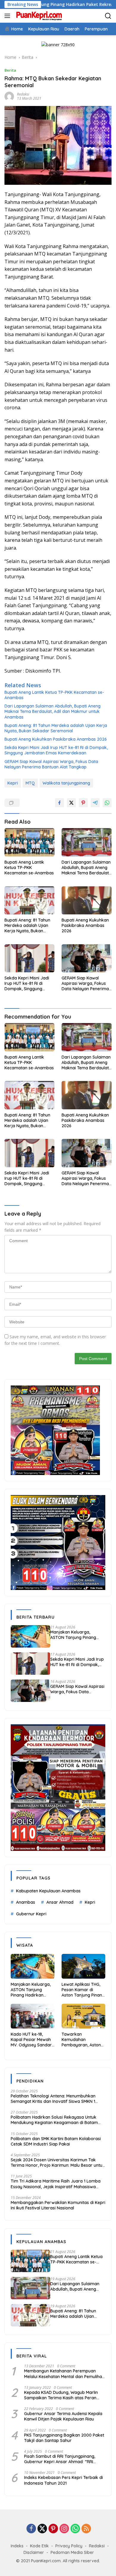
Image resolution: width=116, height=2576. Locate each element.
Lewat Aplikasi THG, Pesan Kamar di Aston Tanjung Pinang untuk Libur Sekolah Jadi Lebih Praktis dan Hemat (83, 1990)
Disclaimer (34, 2552)
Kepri (13, 783)
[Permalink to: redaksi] (9, 96)
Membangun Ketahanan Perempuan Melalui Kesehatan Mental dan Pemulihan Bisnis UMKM (64, 2374)
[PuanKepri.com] (38, 16)
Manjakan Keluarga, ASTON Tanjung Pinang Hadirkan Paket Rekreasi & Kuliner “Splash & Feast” (77, 1635)
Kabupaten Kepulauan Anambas (48, 1891)
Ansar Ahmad (60, 1902)
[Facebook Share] (59, 803)
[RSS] (86, 2529)
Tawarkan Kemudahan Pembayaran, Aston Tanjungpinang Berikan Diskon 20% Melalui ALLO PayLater (83, 2040)
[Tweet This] (71, 803)
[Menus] (8, 16)
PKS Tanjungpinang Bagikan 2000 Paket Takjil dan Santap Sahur (64, 2438)
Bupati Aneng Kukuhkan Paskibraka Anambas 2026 (56, 739)
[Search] (108, 16)
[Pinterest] (53, 2529)
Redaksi (97, 2546)
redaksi (23, 94)
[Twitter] (42, 2529)
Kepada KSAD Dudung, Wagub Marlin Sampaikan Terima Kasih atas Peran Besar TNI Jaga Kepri (61, 2395)
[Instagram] (64, 2529)
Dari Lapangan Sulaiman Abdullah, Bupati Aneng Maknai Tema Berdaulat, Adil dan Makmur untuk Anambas (52, 711)
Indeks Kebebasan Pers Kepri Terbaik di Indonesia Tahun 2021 (64, 2480)
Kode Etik (39, 2546)
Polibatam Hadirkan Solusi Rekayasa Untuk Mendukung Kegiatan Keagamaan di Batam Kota (54, 2120)
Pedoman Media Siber (72, 2552)
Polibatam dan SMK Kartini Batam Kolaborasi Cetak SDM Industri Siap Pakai (56, 2141)
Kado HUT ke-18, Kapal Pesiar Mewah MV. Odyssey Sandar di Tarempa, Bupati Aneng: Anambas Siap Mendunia (32, 2040)
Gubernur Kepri (31, 1914)
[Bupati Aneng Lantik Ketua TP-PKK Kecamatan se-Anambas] (29, 842)
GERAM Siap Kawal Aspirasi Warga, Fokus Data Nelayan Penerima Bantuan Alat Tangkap (51, 764)
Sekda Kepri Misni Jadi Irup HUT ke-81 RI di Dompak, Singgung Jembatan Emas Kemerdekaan (56, 750)
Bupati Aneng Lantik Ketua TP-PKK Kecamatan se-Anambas (54, 695)
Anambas (26, 1902)
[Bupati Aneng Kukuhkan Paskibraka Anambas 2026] (87, 901)
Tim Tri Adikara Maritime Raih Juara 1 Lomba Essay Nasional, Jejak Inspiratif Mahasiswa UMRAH (56, 2184)
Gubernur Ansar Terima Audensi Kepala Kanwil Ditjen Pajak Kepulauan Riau (63, 2416)
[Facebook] (31, 2529)
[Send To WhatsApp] (107, 803)
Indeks (17, 2546)
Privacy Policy (69, 2546)
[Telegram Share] (95, 803)
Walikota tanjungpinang (66, 783)
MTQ (30, 783)
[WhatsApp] (75, 2529)
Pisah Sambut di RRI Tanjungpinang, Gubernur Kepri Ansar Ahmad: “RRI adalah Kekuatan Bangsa (60, 2459)
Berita (10, 70)
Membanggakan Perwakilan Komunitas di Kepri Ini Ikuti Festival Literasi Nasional (58, 2205)
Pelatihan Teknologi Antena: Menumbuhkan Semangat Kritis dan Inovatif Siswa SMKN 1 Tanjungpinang (53, 2099)
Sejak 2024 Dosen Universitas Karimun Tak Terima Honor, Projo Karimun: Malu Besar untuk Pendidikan (58, 2163)
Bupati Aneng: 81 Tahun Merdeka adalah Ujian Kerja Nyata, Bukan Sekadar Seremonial (56, 728)
